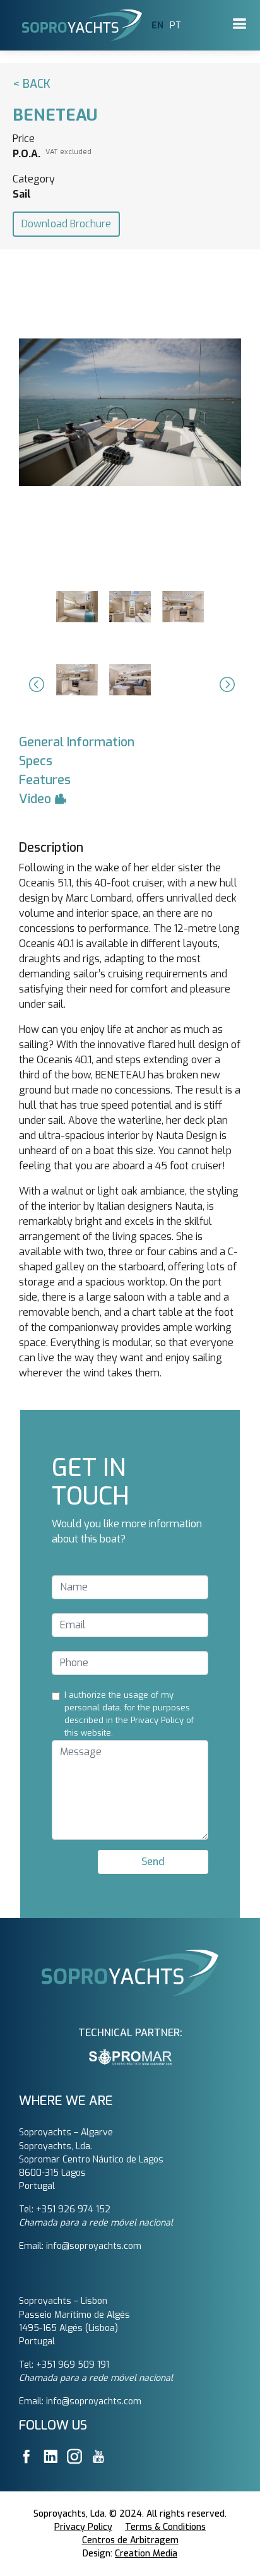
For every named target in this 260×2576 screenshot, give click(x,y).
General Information (77, 742)
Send (153, 1862)
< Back (32, 84)
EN (157, 26)
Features (45, 780)
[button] (35, 684)
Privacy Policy (83, 2527)
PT (175, 26)
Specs (36, 761)
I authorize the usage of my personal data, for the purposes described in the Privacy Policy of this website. (129, 1714)
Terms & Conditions (165, 2527)
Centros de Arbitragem (130, 2540)
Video (37, 799)
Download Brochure (66, 224)
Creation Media (146, 2554)
